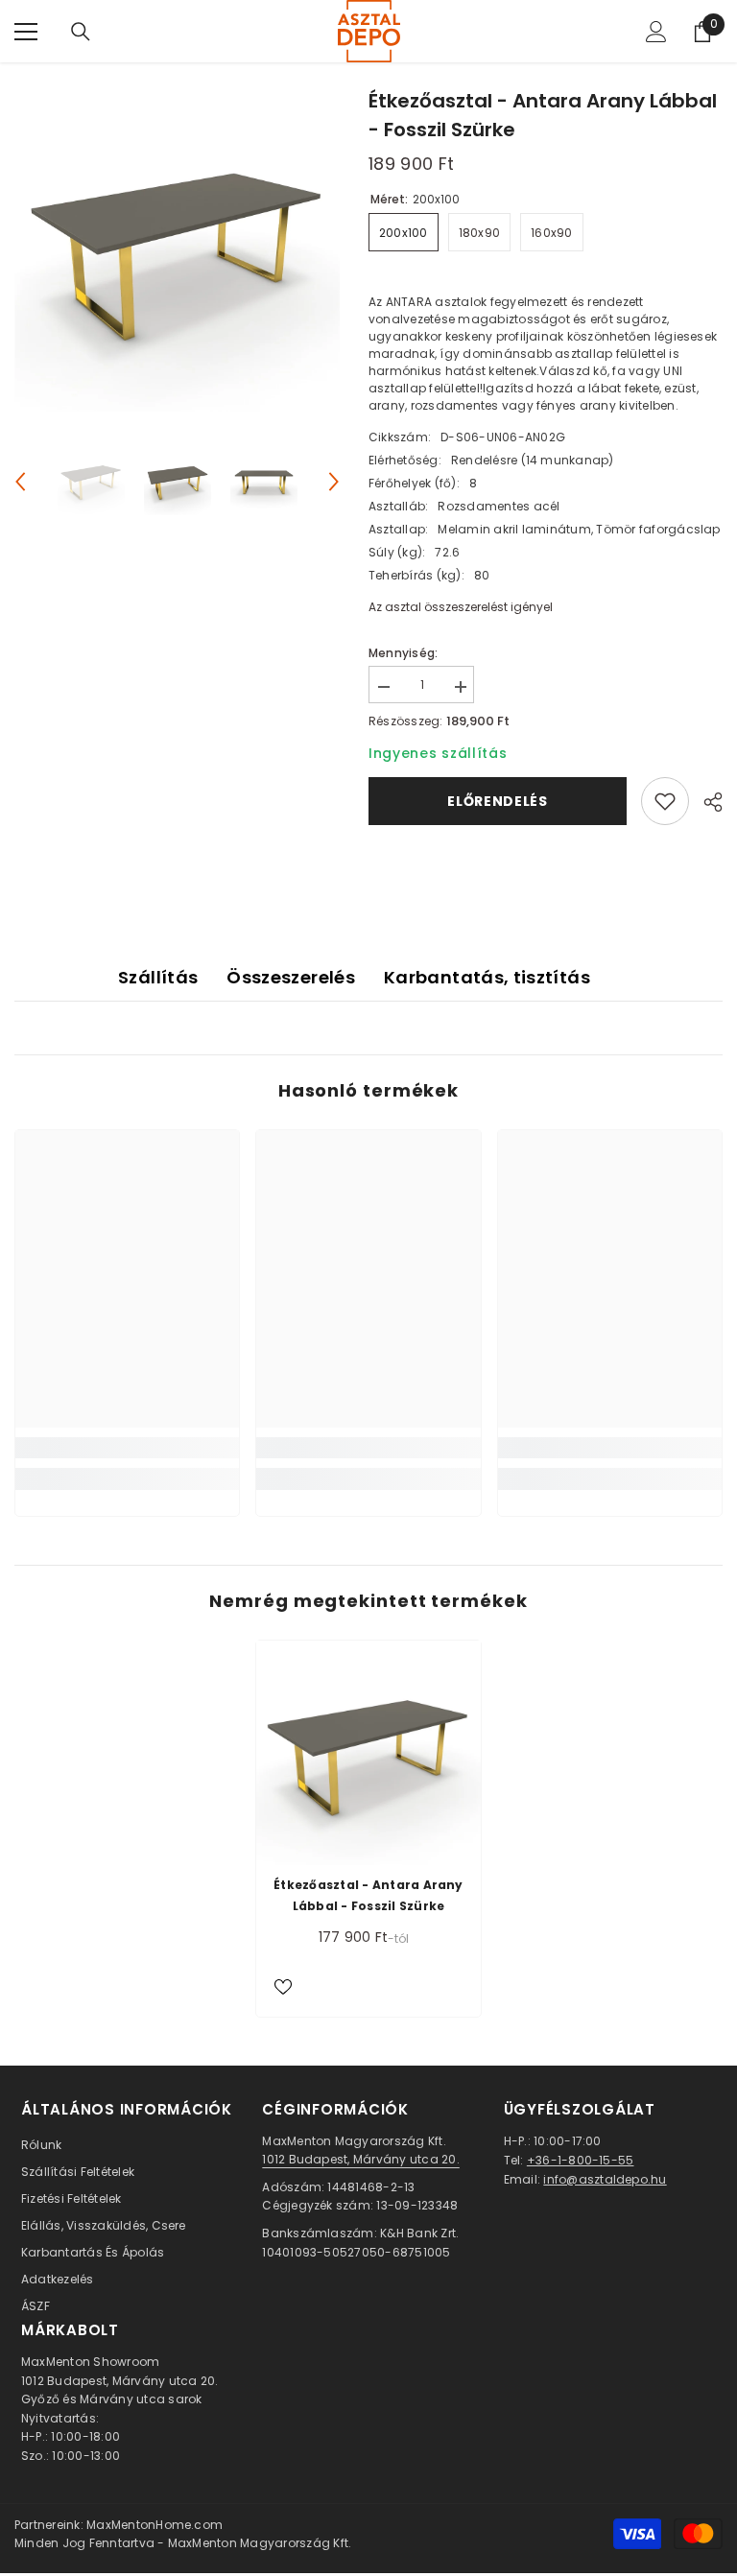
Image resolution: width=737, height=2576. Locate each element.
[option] (177, 249)
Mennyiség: (403, 653)
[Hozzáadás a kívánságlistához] (665, 801)
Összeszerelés (291, 977)
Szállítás (158, 977)
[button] (20, 482)
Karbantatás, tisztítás (487, 977)
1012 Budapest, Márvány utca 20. (360, 2159)
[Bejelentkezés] (656, 32)
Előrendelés (498, 801)
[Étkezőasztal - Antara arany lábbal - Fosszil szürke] (368, 1753)
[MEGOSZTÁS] (706, 802)
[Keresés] (81, 32)
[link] (127, 1448)
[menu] (26, 32)
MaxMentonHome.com (155, 2525)
